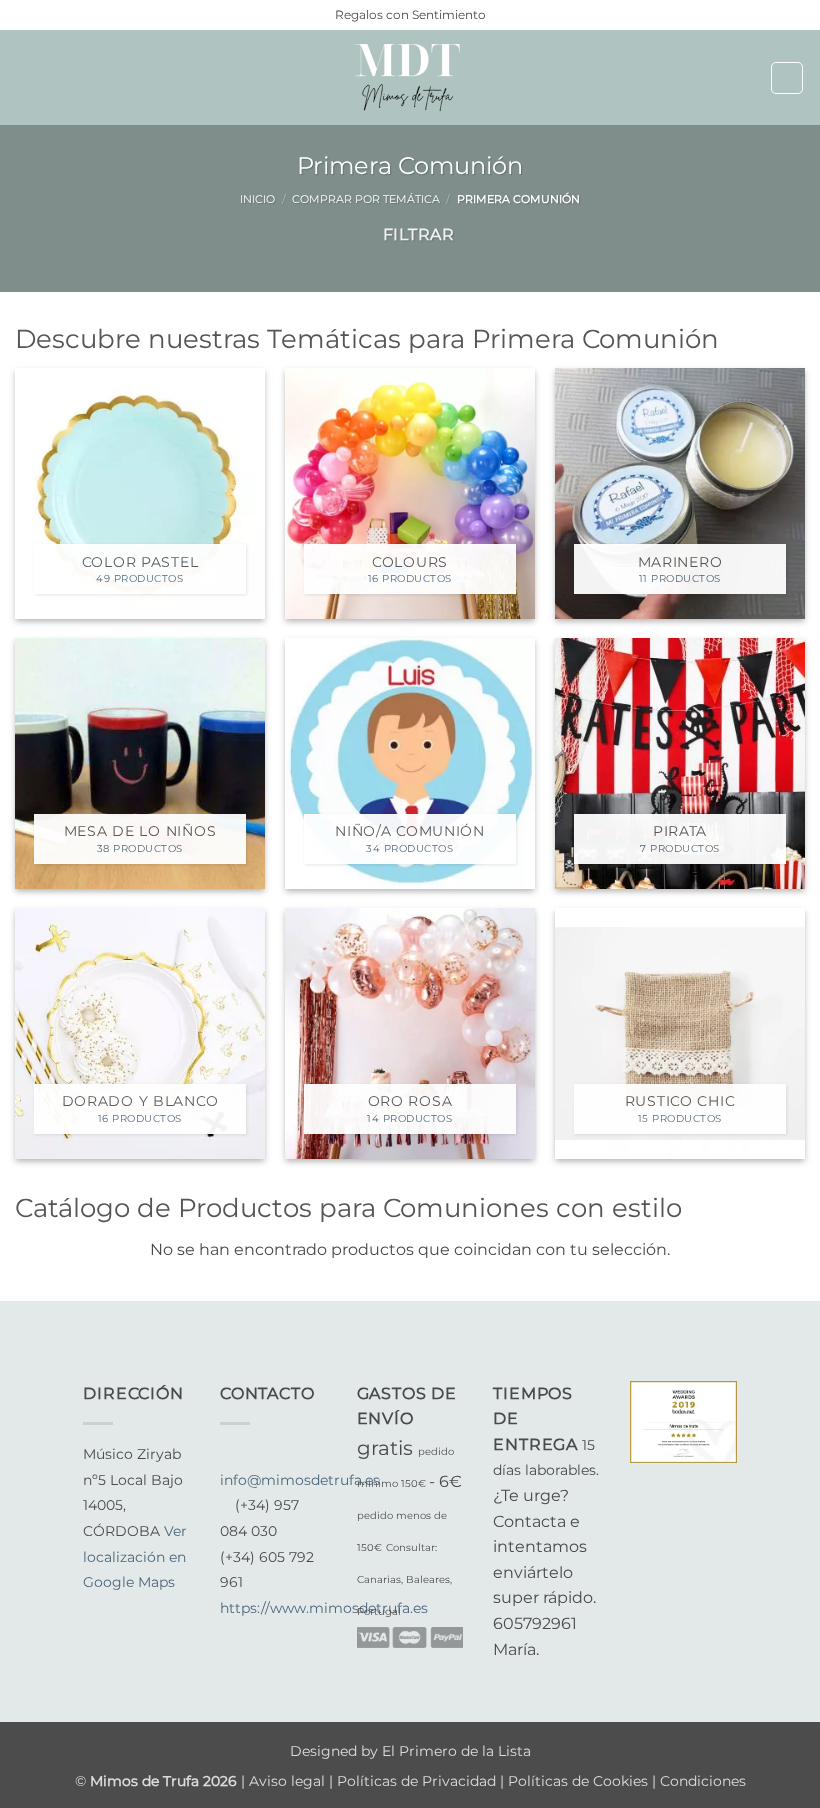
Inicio (257, 199)
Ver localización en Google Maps (135, 1556)
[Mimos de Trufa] (410, 77)
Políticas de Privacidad (416, 1781)
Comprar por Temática (366, 199)
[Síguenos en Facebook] (95, 1609)
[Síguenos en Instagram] (120, 1609)
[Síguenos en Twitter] (144, 1609)
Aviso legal (289, 1781)
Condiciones (703, 1781)
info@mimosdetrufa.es (300, 1480)
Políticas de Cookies (578, 1781)
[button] (27, 77)
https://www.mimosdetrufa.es (324, 1608)
